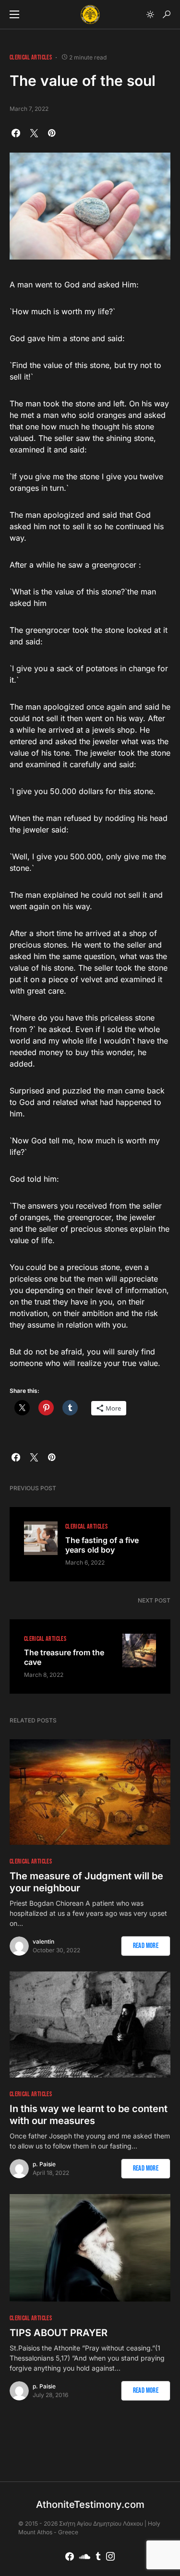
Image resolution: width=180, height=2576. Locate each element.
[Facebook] (70, 2556)
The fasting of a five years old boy (102, 1545)
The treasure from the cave (64, 1657)
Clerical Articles (31, 57)
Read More (146, 1946)
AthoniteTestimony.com (90, 2505)
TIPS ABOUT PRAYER (59, 2333)
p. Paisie (44, 2164)
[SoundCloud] (85, 2556)
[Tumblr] (98, 2556)
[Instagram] (110, 2556)
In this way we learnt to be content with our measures (89, 2115)
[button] (14, 14)
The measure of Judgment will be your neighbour (86, 1882)
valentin (43, 1941)
